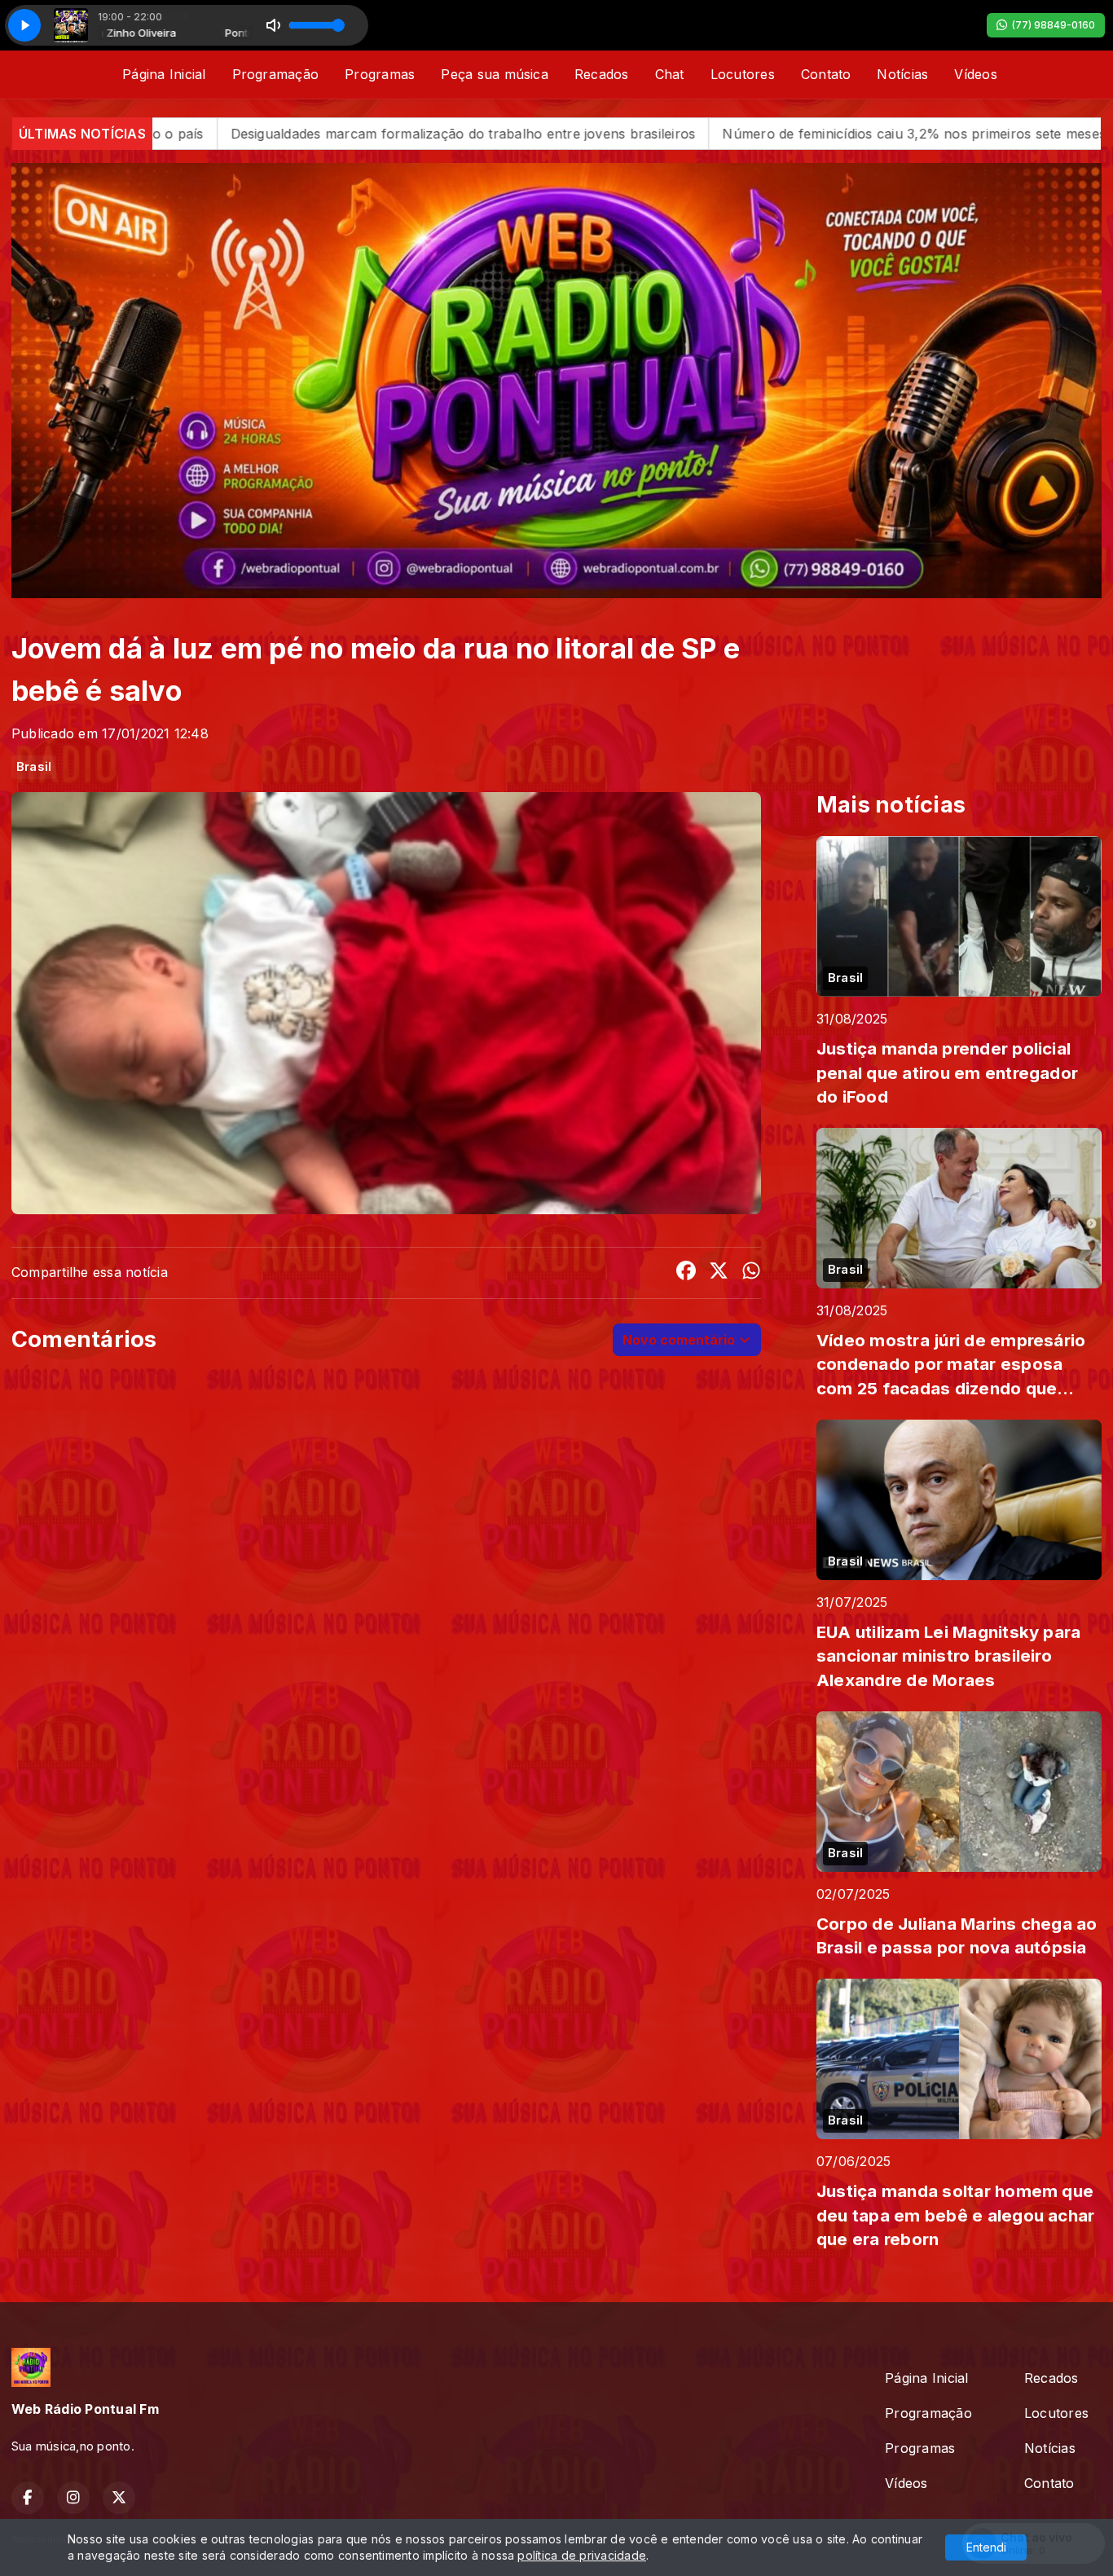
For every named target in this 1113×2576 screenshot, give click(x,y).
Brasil (34, 767)
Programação (276, 74)
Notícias (902, 74)
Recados (602, 74)
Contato (826, 74)
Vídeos (975, 74)
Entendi (986, 2547)
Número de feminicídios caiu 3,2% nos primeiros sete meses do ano (674, 134)
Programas (380, 74)
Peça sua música (495, 74)
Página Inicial (164, 74)
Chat (670, 74)
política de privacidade (582, 2555)
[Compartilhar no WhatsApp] (751, 1273)
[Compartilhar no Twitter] (719, 1273)
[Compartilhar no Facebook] (686, 1273)
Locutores (743, 74)
